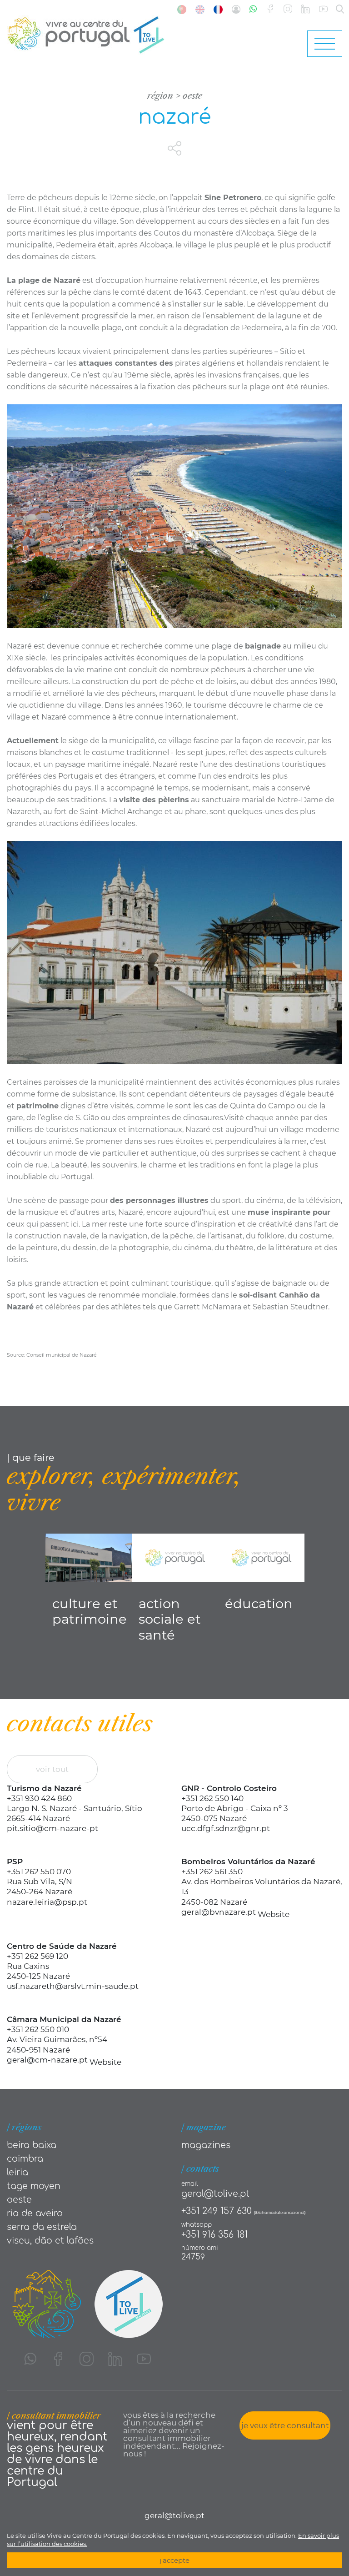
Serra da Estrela (42, 2227)
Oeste (192, 96)
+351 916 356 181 (214, 2235)
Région (160, 96)
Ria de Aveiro (35, 2213)
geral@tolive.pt (215, 2194)
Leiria (17, 2172)
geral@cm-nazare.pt (47, 2060)
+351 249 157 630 (217, 2211)
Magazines (206, 2145)
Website (274, 1914)
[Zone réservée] (236, 9)
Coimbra (25, 2159)
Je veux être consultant (285, 2425)
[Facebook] (270, 9)
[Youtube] (323, 9)
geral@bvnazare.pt (219, 1912)
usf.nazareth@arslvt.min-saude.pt (73, 1986)
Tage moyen (34, 2186)
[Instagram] (288, 9)
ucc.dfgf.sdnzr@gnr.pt (226, 1828)
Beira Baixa (32, 2145)
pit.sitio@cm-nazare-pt (52, 1828)
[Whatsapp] (253, 9)
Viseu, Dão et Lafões (50, 2241)
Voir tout (52, 1769)
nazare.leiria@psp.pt (47, 1902)
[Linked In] (306, 9)
